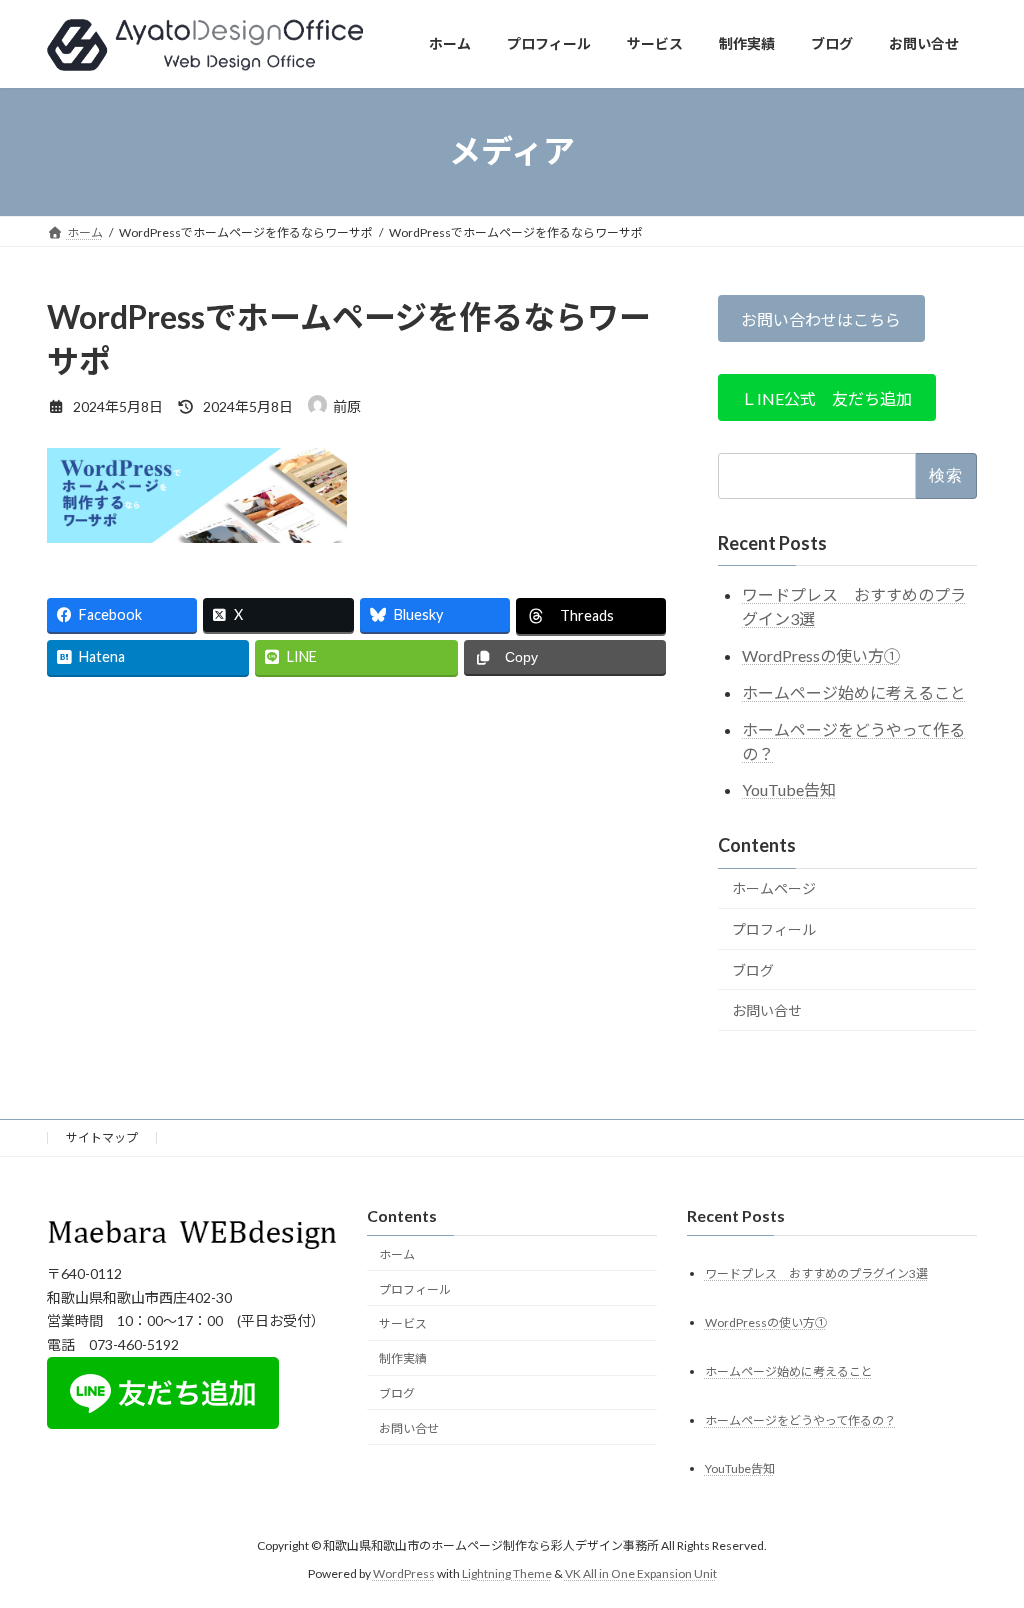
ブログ (753, 969)
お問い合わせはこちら (821, 318)
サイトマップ (102, 1137)
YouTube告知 (789, 789)
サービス (403, 1323)
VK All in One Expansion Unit (641, 1573)
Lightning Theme (507, 1573)
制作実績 (403, 1358)
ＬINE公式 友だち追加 (826, 397)
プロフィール (774, 929)
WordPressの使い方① (821, 655)
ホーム (397, 1253)
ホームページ (774, 888)
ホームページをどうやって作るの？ (800, 1419)
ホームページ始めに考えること (854, 691)
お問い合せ (767, 1010)
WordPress (404, 1573)
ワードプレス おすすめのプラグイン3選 (816, 1272)
